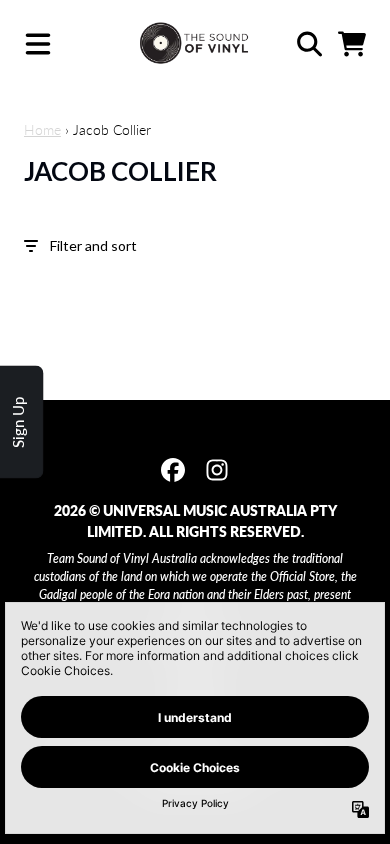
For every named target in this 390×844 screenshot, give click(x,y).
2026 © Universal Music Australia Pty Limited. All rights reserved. (195, 521)
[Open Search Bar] (308, 44)
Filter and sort (93, 245)
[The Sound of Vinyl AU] (194, 43)
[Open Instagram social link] (217, 470)
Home (42, 129)
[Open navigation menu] (38, 43)
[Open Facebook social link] (173, 470)
